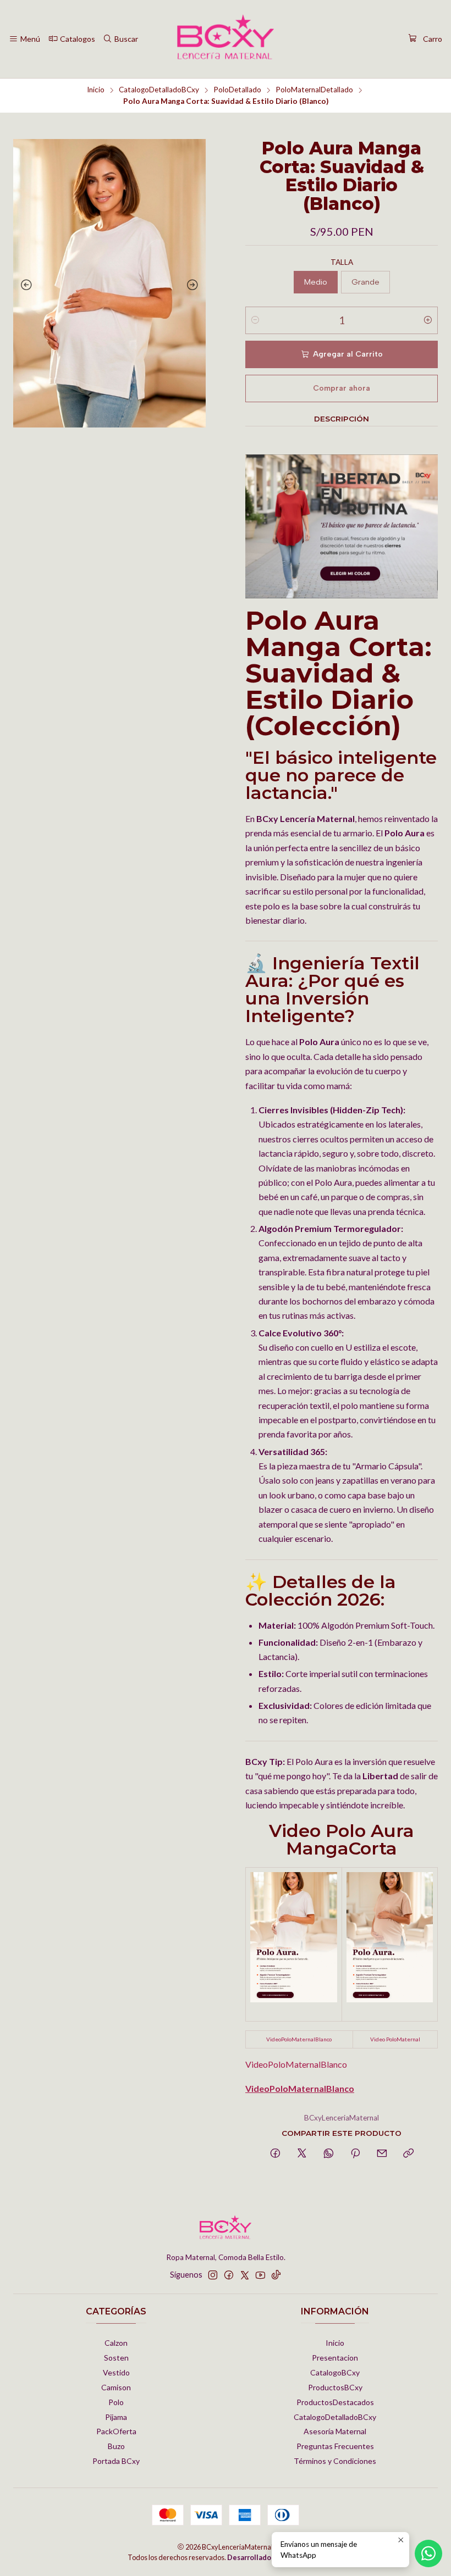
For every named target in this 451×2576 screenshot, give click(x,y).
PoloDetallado (237, 90)
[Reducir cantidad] (255, 320)
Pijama (116, 2417)
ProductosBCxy (335, 2387)
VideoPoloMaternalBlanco (299, 2039)
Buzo (116, 2446)
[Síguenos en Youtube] (260, 2275)
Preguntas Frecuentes (335, 2446)
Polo (116, 2402)
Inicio (96, 90)
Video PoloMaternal (395, 2039)
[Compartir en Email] (382, 2154)
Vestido (116, 2372)
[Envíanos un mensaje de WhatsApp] (428, 2553)
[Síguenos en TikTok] (276, 2275)
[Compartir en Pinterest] (355, 2154)
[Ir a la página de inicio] (226, 39)
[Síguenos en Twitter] (245, 2275)
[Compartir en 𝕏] (302, 2154)
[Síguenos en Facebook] (229, 2275)
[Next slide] (195, 285)
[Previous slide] (24, 285)
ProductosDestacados (335, 2402)
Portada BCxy (116, 2461)
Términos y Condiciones (335, 2461)
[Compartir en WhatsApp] (329, 2154)
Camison (116, 2387)
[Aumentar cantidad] (428, 320)
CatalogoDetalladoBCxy (159, 90)
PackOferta (116, 2431)
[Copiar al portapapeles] (408, 2154)
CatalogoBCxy (335, 2372)
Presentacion (335, 2358)
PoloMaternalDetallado (314, 90)
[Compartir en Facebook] (275, 2154)
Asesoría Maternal (335, 2431)
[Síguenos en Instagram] (213, 2275)
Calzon (116, 2343)
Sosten (116, 2358)
